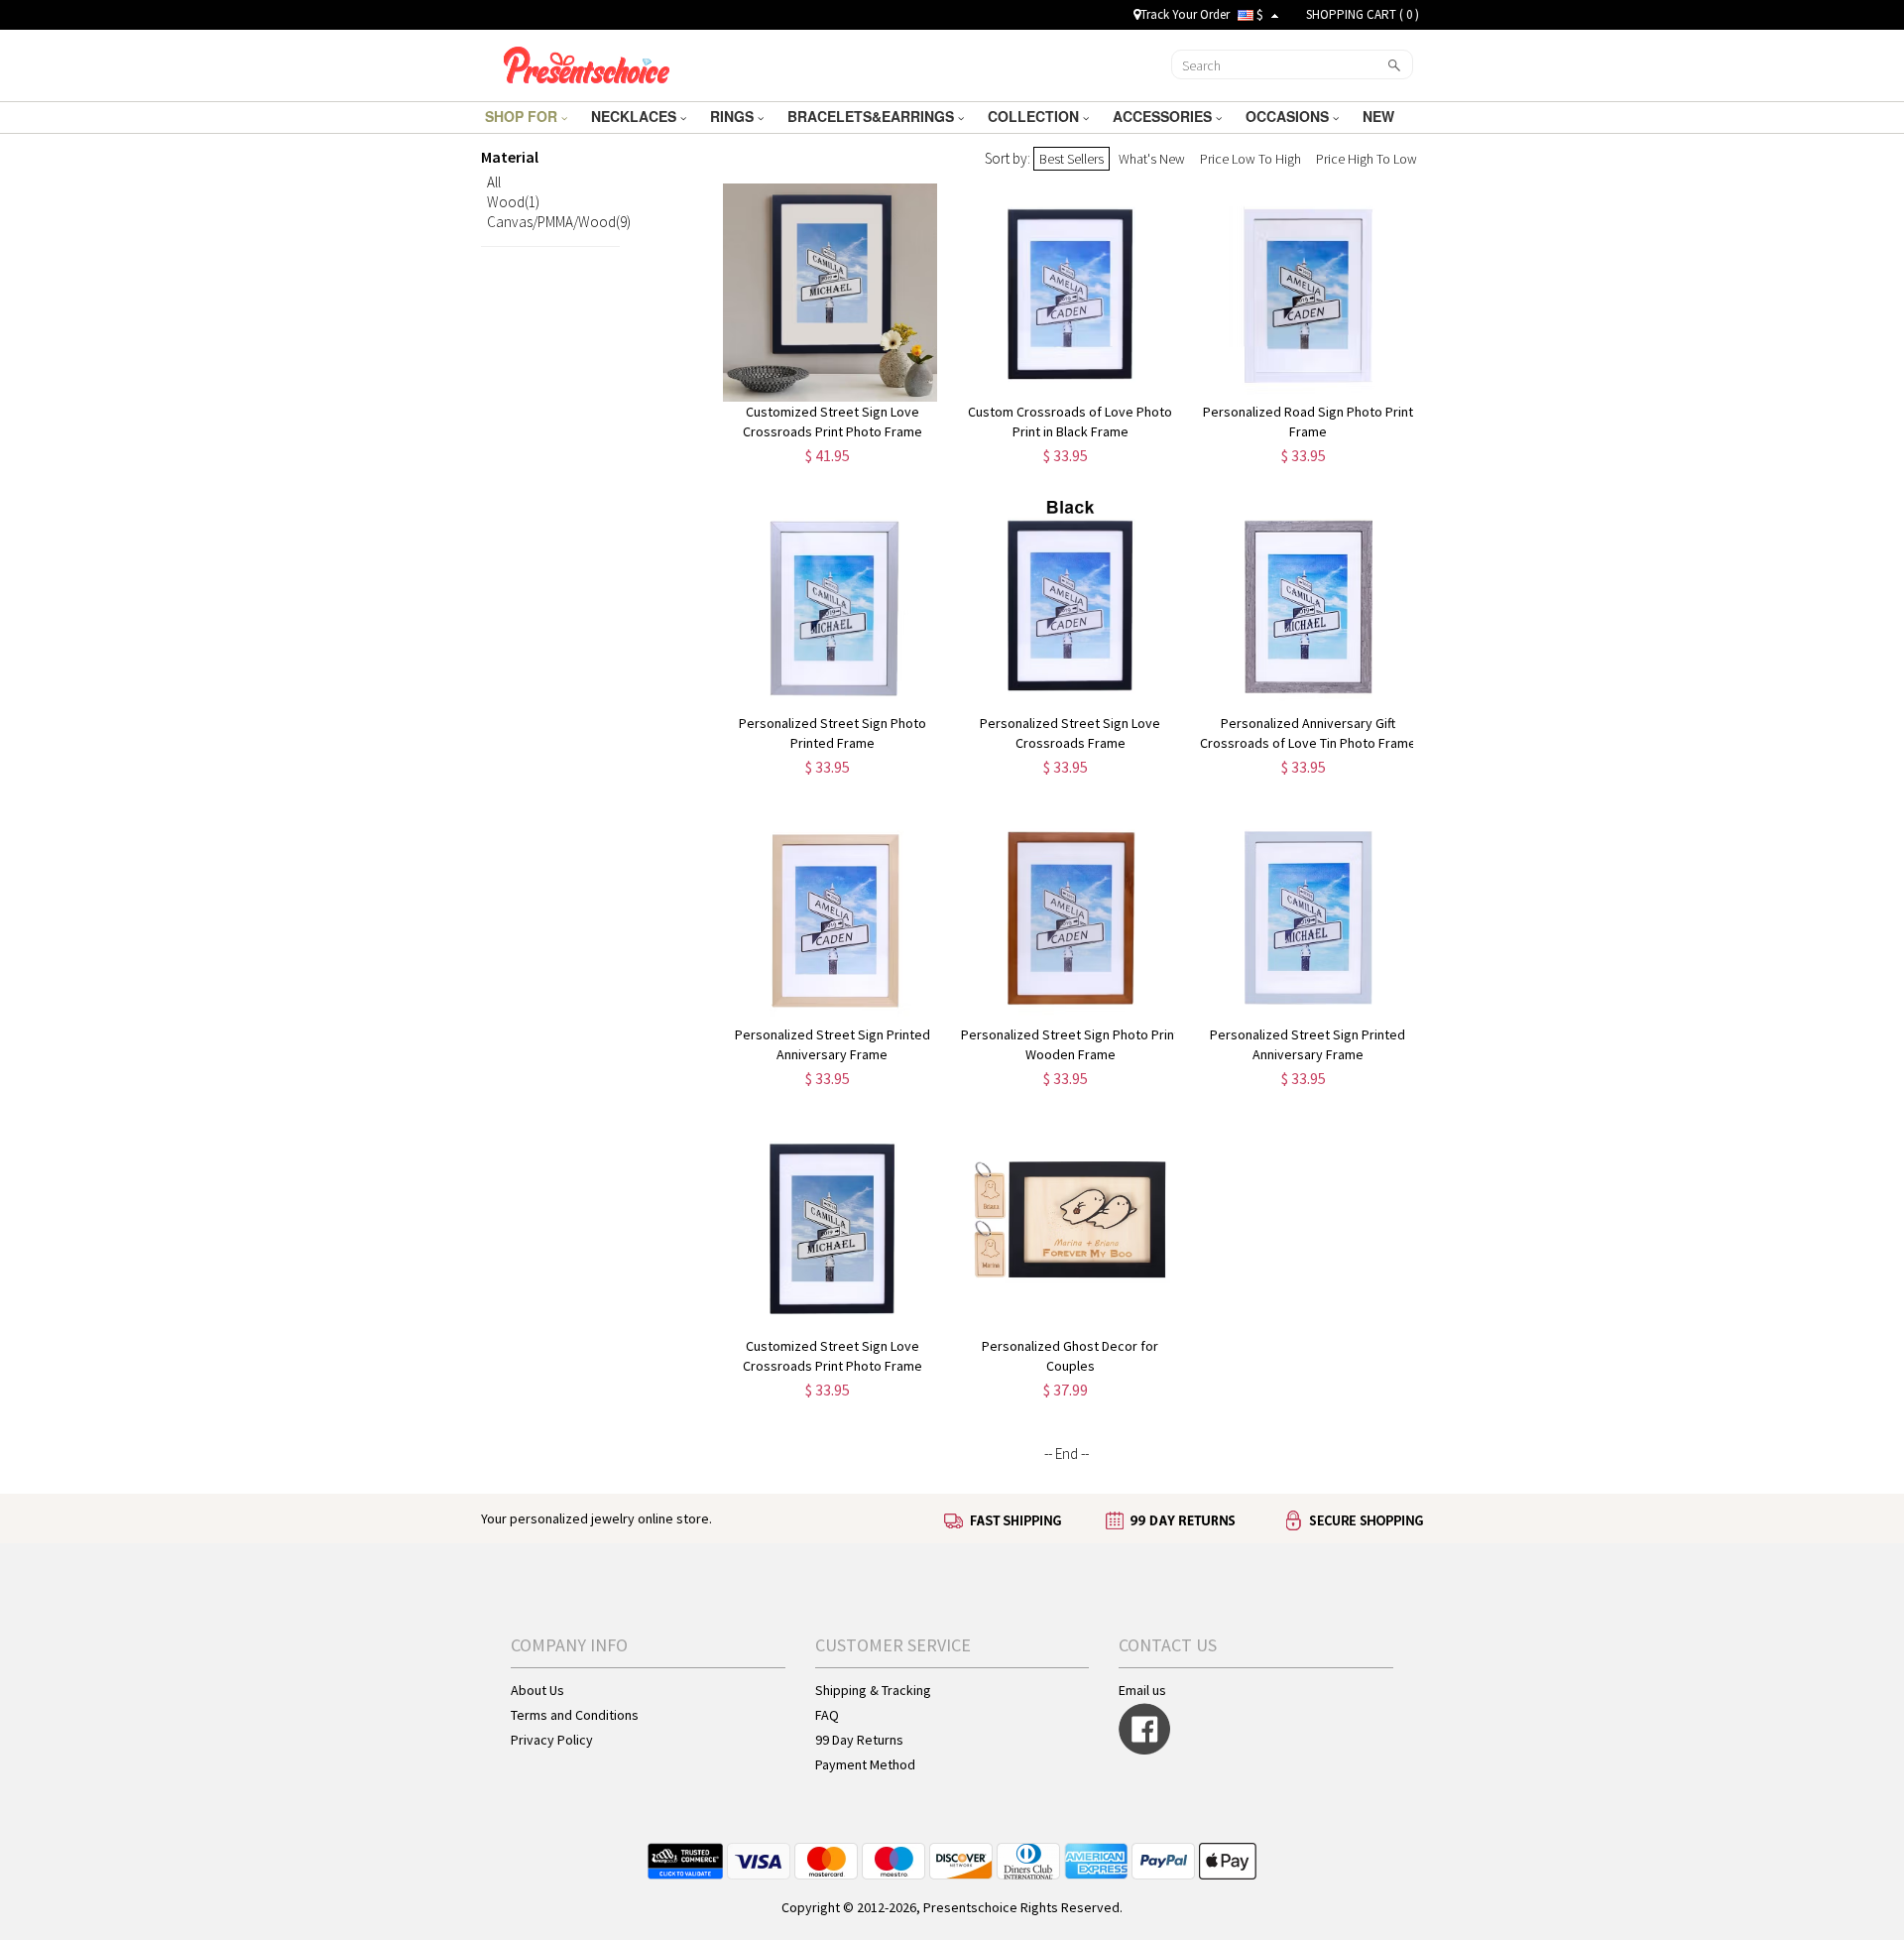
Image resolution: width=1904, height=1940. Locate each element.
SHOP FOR (523, 116)
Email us (1142, 1690)
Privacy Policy (552, 1740)
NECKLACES (636, 116)
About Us (537, 1690)
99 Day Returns (859, 1740)
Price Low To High (1250, 159)
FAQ (827, 1715)
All (494, 182)
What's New (1152, 159)
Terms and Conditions (575, 1715)
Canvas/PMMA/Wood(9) (559, 222)
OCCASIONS (1289, 116)
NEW (1380, 116)
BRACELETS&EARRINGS (873, 116)
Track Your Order (1185, 14)
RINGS (734, 116)
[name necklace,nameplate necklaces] (587, 62)
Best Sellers (1071, 159)
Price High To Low (1367, 159)
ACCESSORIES (1164, 116)
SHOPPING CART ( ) (1363, 14)
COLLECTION (1035, 116)
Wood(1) (513, 202)
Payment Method (865, 1764)
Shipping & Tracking (873, 1690)
